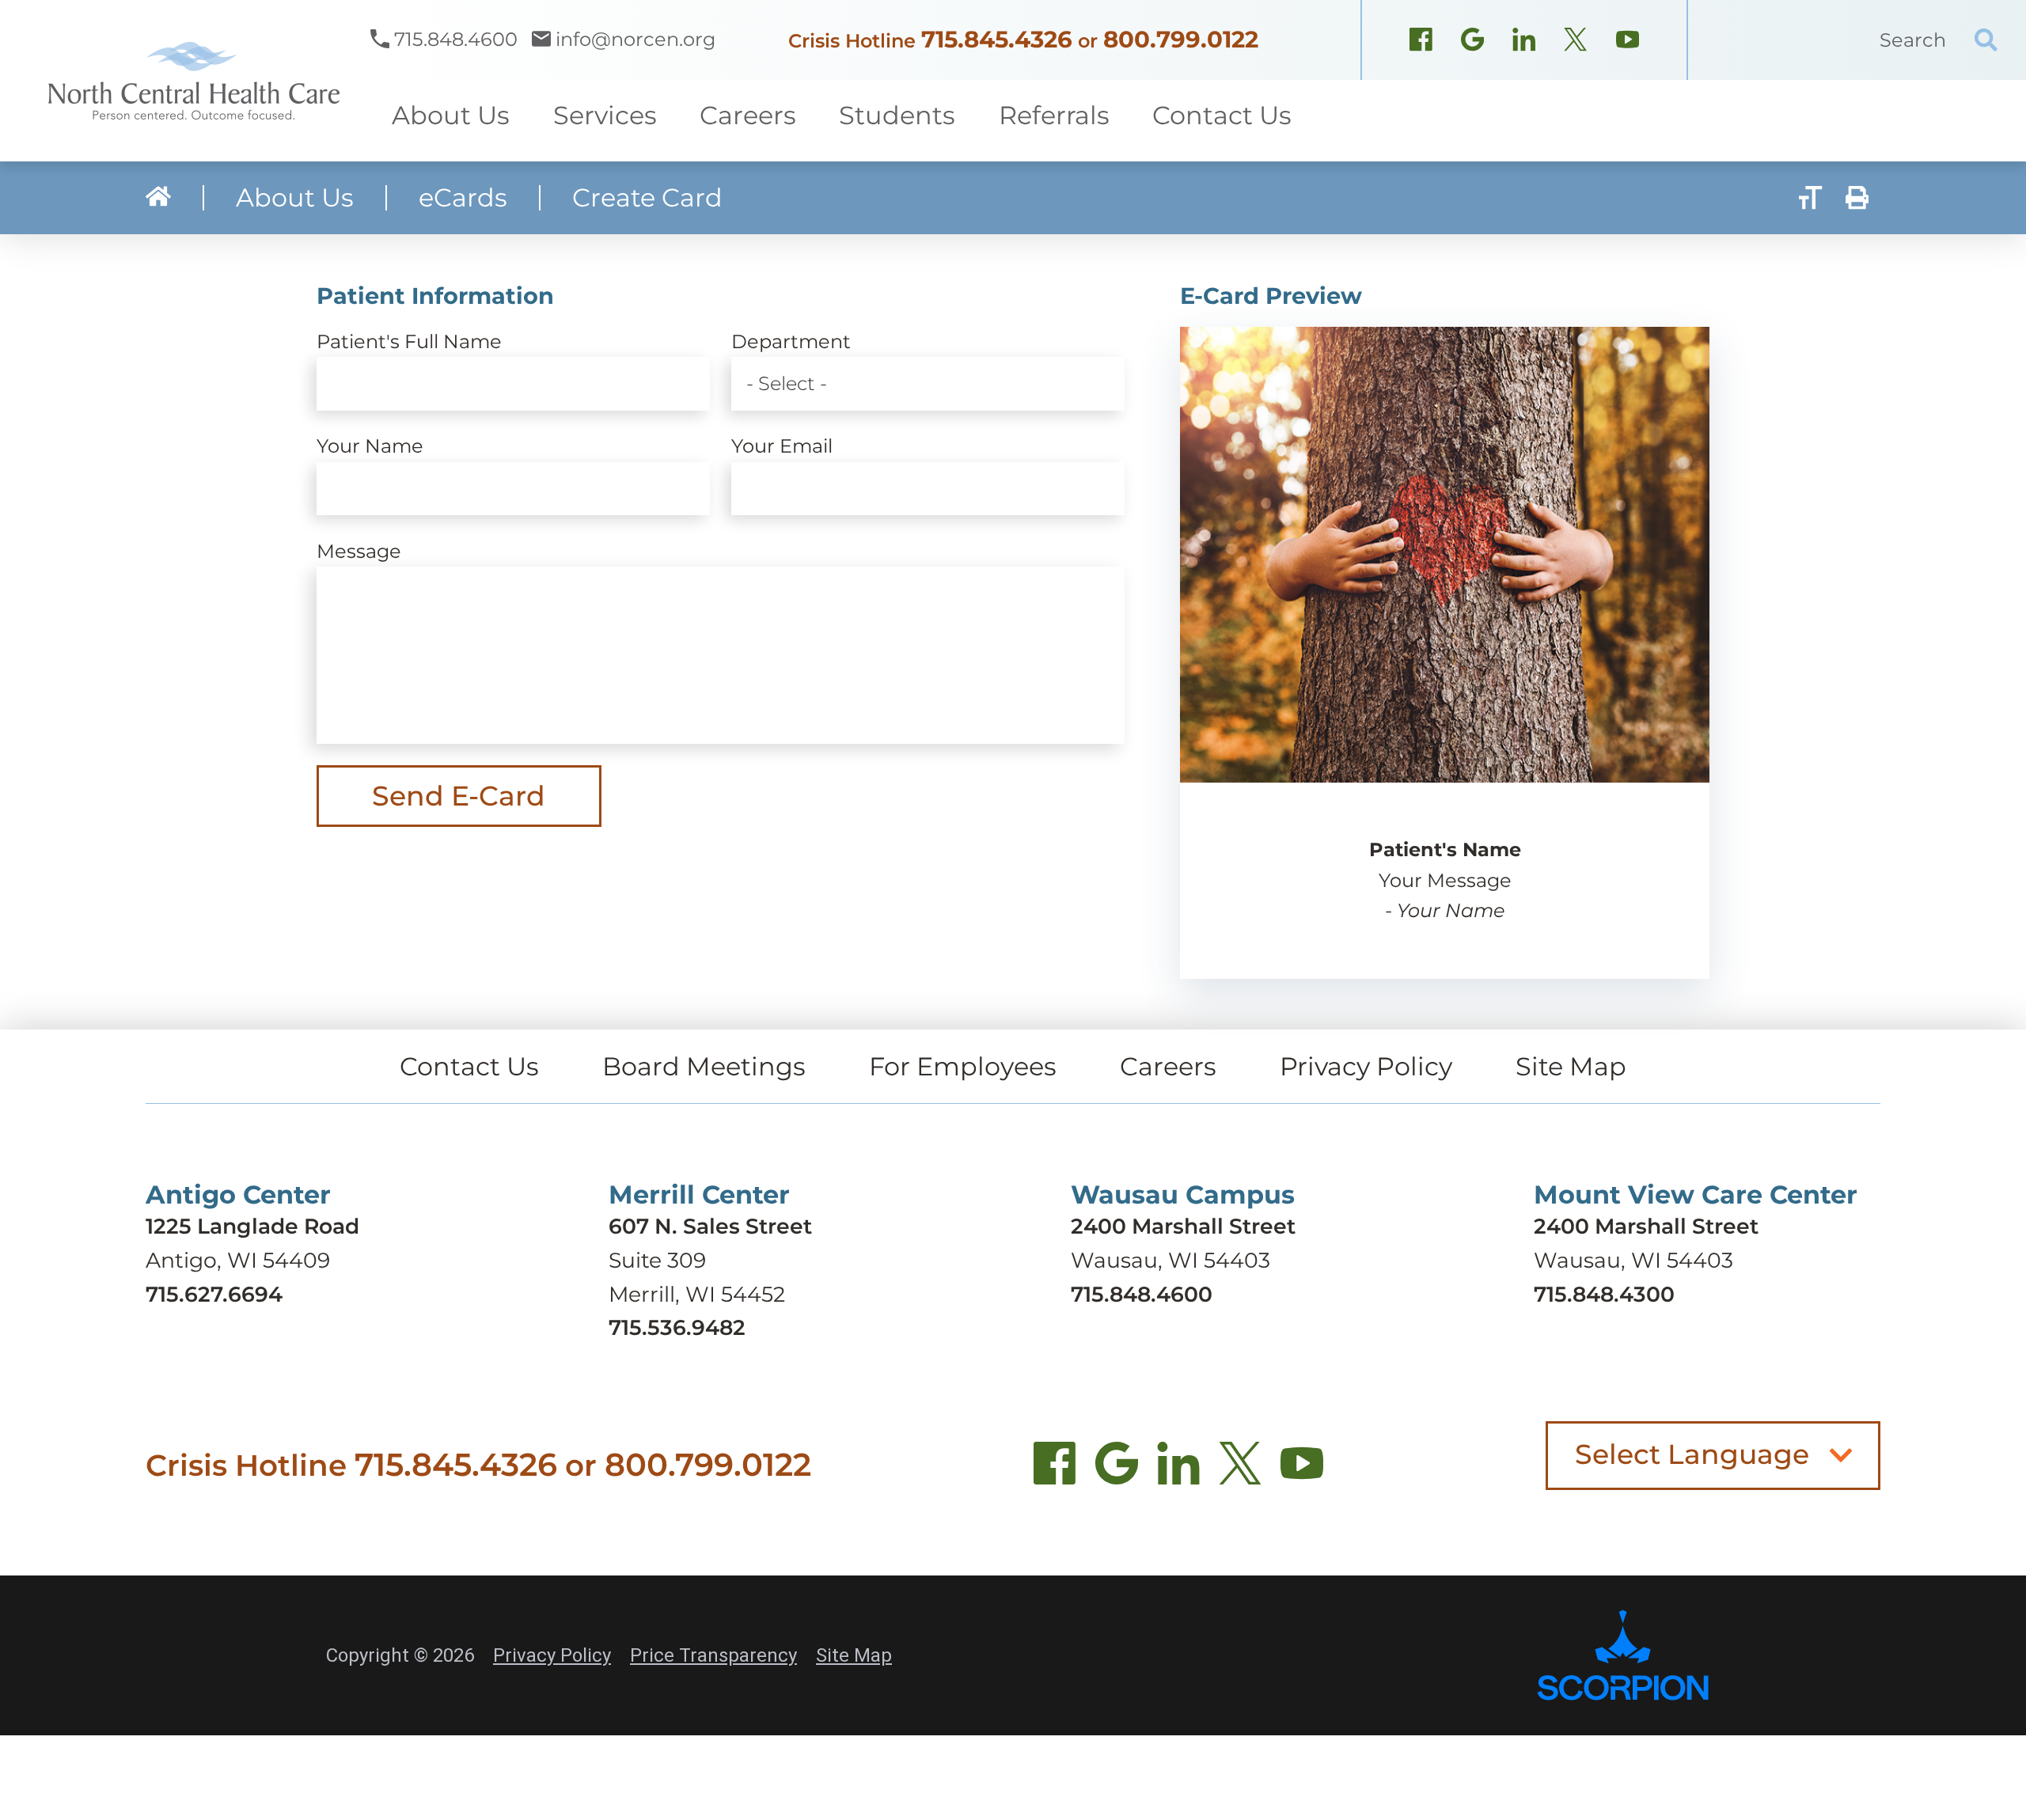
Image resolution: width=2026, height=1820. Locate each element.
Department (791, 341)
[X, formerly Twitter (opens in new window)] (1575, 43)
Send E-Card (459, 796)
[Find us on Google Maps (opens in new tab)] (1117, 1469)
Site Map (1571, 1066)
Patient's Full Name (409, 341)
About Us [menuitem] (451, 115)
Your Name (370, 446)
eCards (463, 198)
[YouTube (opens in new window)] (1628, 43)
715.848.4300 (1604, 1294)
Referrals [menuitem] (1054, 115)
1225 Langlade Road (252, 1226)
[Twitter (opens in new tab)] (1240, 1469)
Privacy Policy (1366, 1066)
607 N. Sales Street (710, 1226)
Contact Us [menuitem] (1222, 115)
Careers (1168, 1066)
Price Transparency (713, 1655)
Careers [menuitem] (748, 115)
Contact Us (469, 1066)
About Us (295, 198)
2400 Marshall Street (1183, 1226)
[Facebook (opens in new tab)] (1055, 1469)
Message (359, 551)
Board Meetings (704, 1066)
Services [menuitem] (605, 115)
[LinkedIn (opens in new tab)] (1178, 1469)
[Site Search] (1986, 40)
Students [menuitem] (897, 115)
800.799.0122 (1181, 39)
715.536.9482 (677, 1327)
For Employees (963, 1066)
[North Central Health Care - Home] (185, 81)
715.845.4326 (997, 39)
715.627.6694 (214, 1294)
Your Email (782, 446)
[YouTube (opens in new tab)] (1302, 1469)
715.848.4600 (1142, 1294)
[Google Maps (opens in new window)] (1472, 43)
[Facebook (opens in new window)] (1421, 43)
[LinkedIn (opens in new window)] (1524, 43)
